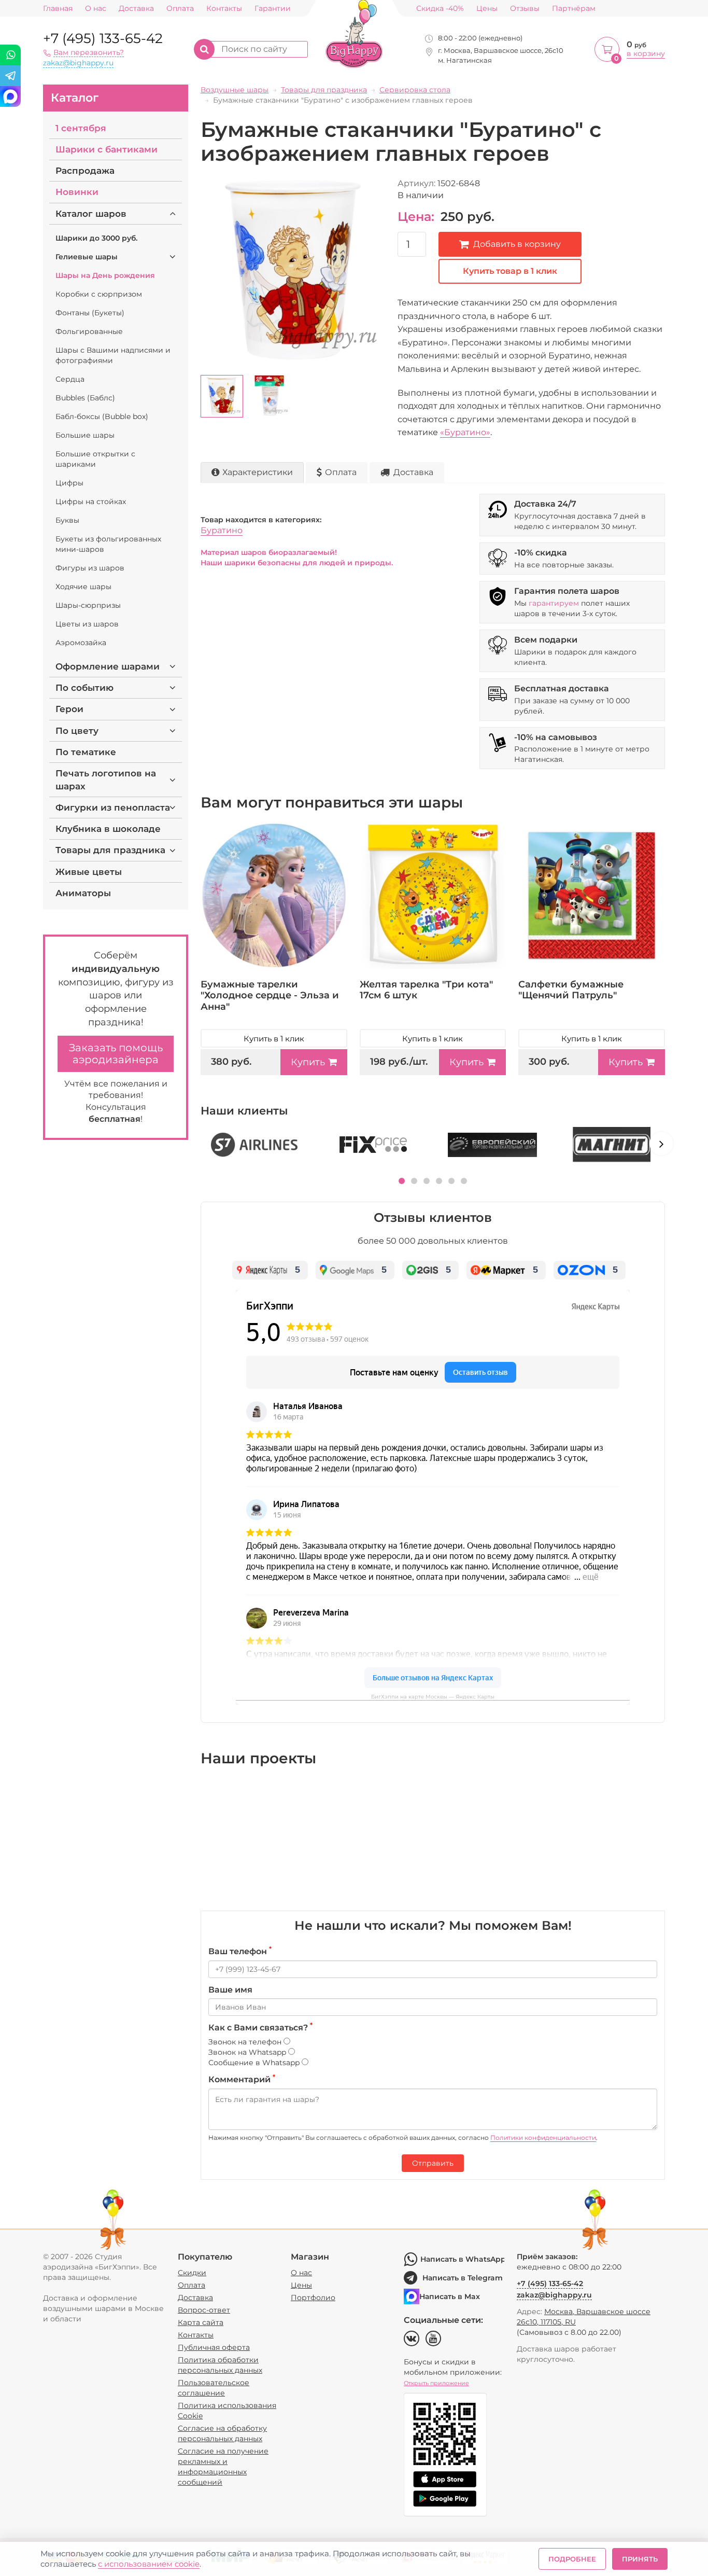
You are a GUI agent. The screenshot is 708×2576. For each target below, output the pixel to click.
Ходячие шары (83, 587)
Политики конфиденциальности (543, 2138)
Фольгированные (89, 331)
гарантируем (554, 603)
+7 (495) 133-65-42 (103, 38)
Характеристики (258, 472)
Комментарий (242, 2079)
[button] (402, 1181)
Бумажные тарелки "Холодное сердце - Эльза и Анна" (270, 995)
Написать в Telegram (463, 2278)
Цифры (69, 483)
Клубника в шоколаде (108, 829)
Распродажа (85, 171)
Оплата (180, 9)
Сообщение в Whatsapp (255, 2063)
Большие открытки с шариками (95, 459)
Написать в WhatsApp (462, 2259)
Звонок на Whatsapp (248, 2052)
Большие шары (85, 435)
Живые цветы (89, 872)
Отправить (433, 2163)
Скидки (192, 2273)
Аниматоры (83, 893)
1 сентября (81, 128)
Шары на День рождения (105, 275)
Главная (58, 9)
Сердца (70, 379)
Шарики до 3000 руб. (96, 238)
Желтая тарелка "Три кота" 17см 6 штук (426, 990)
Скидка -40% (440, 9)
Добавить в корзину (517, 244)
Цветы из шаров (87, 624)
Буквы (67, 520)
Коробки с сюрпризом (99, 294)
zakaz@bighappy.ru (78, 63)
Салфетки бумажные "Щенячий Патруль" (571, 990)
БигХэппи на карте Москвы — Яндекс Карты (433, 1697)
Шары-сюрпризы (88, 605)
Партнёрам (574, 9)
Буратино (222, 530)
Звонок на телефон (246, 2042)
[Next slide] (661, 1144)
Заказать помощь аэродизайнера (116, 1054)
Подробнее (572, 2559)
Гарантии (273, 9)
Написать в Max (450, 2296)
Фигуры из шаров (90, 568)
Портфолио (313, 2297)
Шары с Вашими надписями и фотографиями (113, 355)
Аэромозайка (81, 643)
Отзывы (525, 9)
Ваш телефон (240, 1951)
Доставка (136, 9)
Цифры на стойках (91, 502)
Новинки (77, 192)
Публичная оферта (214, 2347)
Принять (640, 2559)
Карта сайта (201, 2322)
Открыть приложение (436, 2383)
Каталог (75, 98)
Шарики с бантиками (107, 149)
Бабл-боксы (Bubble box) (102, 416)
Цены (487, 9)
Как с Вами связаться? (260, 2027)
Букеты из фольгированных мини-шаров (108, 544)
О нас (96, 9)
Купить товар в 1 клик (510, 271)
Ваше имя (230, 1990)
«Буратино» (465, 432)
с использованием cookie (149, 2564)
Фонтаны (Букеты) (90, 313)
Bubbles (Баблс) (85, 398)
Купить (308, 1062)
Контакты (224, 9)
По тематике (86, 752)
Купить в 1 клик (274, 1039)
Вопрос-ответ (204, 2310)
